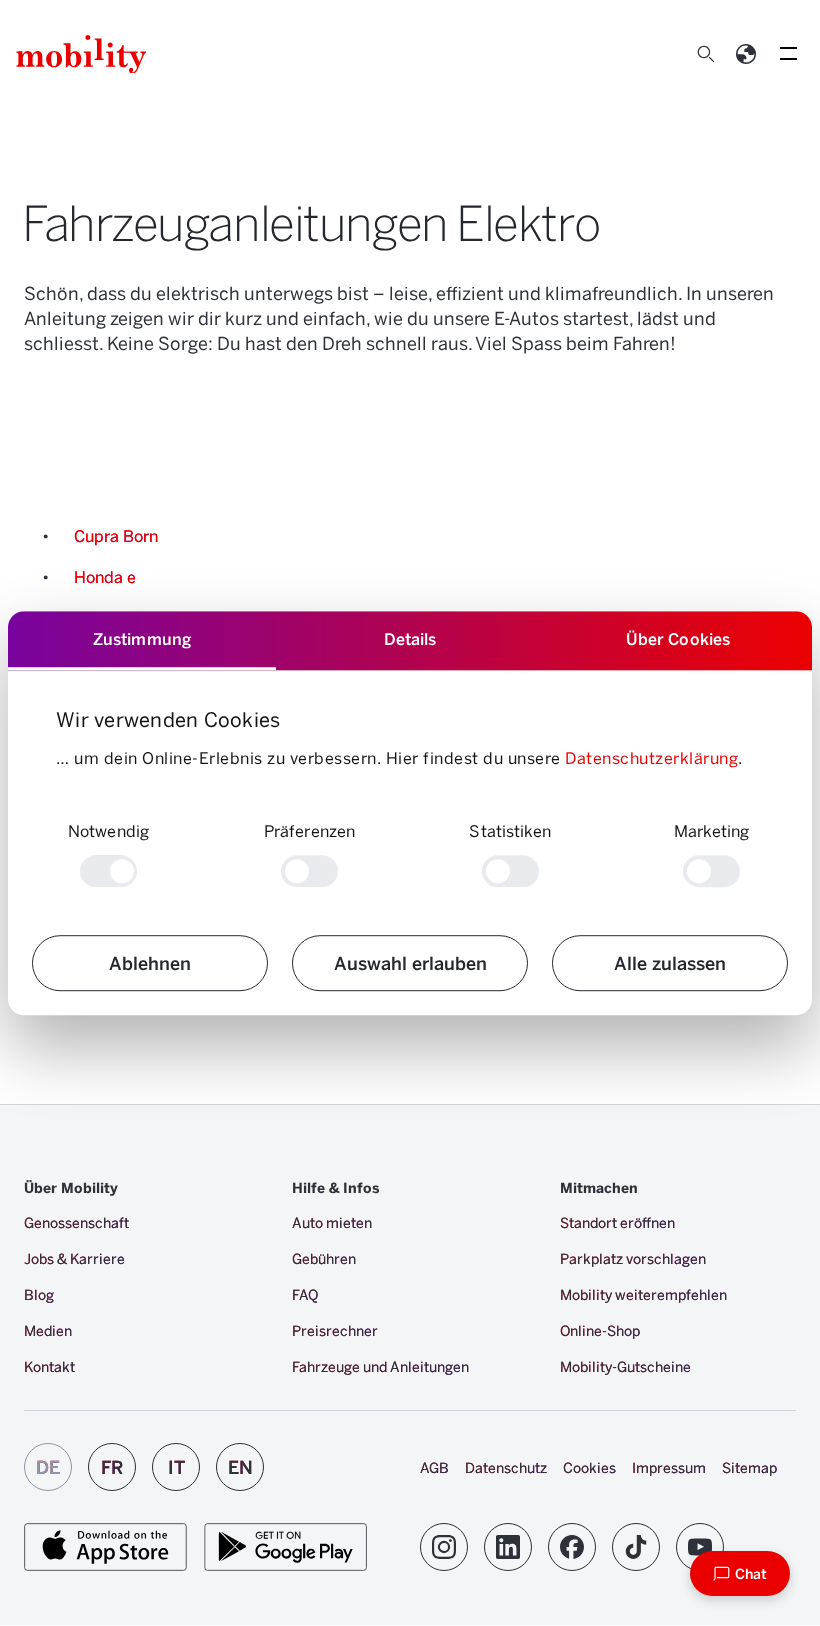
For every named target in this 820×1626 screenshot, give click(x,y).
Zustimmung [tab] (142, 638)
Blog (39, 1294)
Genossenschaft (76, 1222)
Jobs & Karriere (74, 1258)
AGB (434, 1467)
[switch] (309, 871)
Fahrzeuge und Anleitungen (380, 1366)
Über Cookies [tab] (678, 638)
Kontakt (49, 1366)
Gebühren (324, 1258)
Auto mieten (332, 1222)
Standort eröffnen (617, 1222)
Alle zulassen (670, 962)
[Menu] (788, 54)
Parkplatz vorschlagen (633, 1258)
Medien (48, 1330)
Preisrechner (335, 1330)
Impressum (669, 1467)
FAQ (305, 1294)
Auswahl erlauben (410, 962)
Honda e (105, 576)
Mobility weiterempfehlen (643, 1294)
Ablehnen (150, 962)
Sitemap (749, 1467)
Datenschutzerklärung (651, 757)
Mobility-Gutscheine (625, 1366)
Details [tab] (410, 638)
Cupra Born (116, 535)
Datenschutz (506, 1467)
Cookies (589, 1467)
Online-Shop (600, 1330)
